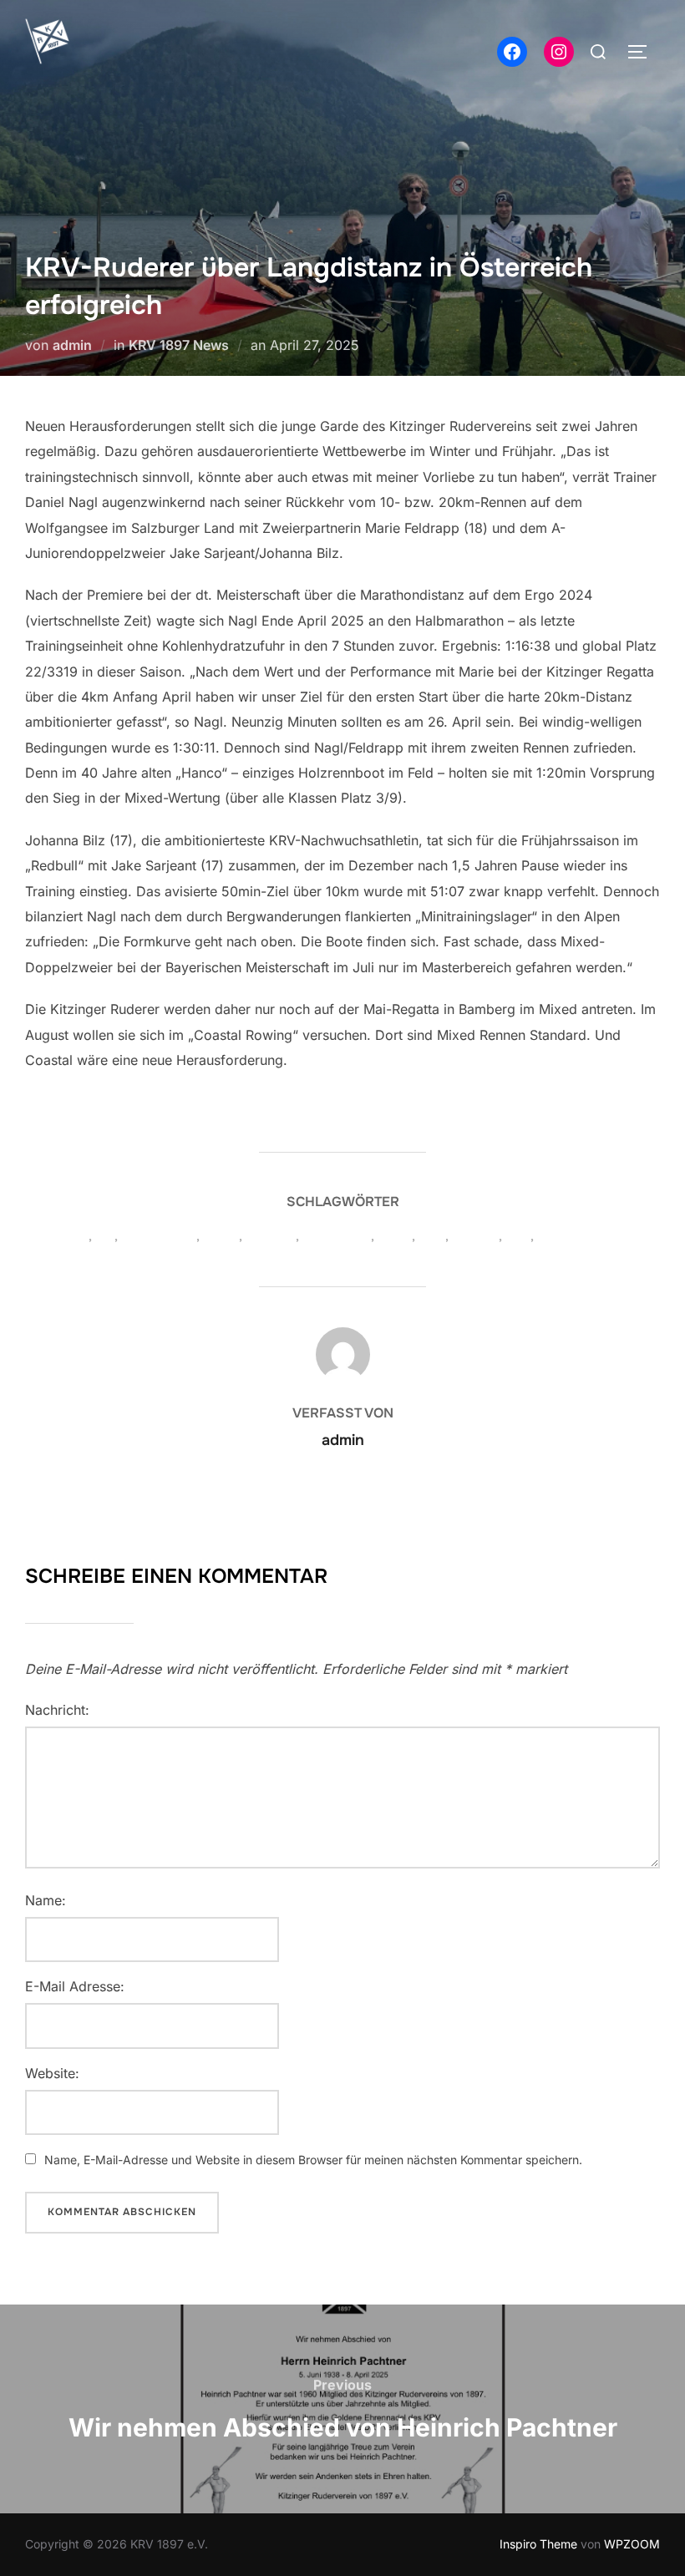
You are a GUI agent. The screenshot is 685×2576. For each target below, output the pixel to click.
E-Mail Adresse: (75, 1986)
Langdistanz (337, 1236)
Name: (46, 1900)
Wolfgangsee (574, 1236)
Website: (52, 2073)
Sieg (518, 1236)
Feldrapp (271, 1236)
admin (72, 345)
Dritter (221, 1236)
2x (82, 1236)
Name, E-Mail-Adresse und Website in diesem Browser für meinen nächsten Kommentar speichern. (313, 2160)
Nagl (432, 1236)
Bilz (105, 1236)
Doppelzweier (159, 1236)
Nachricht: (57, 1710)
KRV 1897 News (179, 345)
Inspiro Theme (538, 2544)
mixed (395, 1236)
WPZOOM (632, 2544)
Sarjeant (476, 1236)
